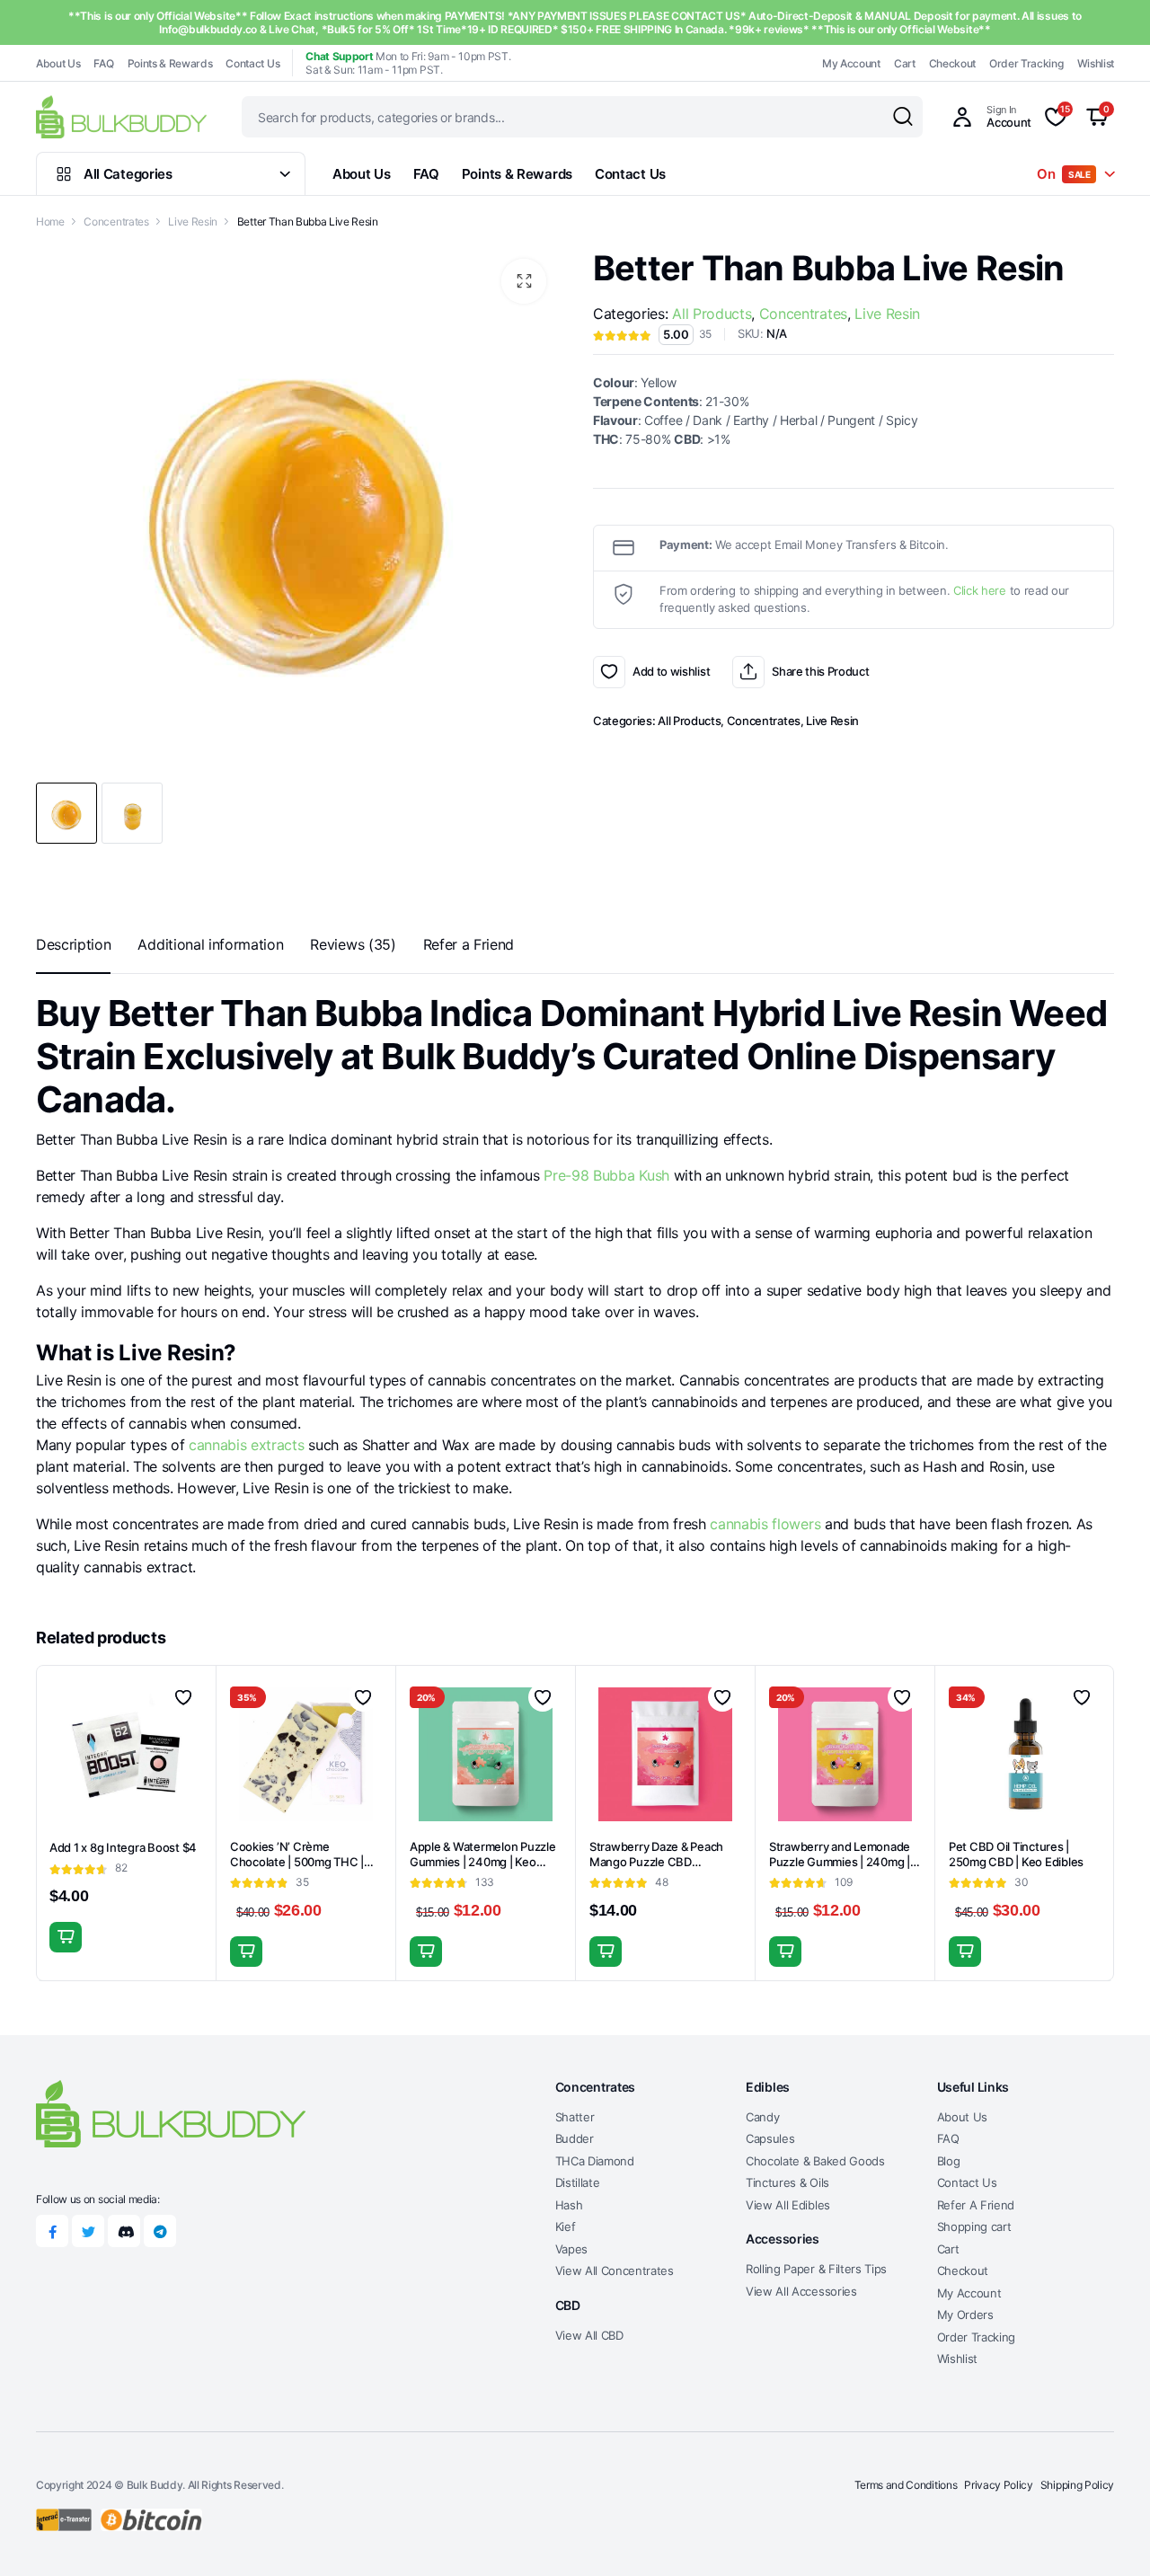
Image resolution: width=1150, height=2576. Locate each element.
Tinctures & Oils (787, 2182)
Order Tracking (1026, 63)
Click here (980, 590)
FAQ (103, 63)
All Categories (128, 174)
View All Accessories (801, 2291)
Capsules (770, 2138)
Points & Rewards (170, 63)
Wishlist (1096, 63)
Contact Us (252, 63)
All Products (712, 314)
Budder (575, 2138)
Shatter (575, 2117)
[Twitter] (88, 2231)
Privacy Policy (999, 2485)
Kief (566, 2226)
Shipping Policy (1077, 2485)
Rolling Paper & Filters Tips (816, 2269)
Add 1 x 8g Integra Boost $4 (123, 1847)
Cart (905, 63)
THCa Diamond (595, 2161)
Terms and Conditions (906, 2485)
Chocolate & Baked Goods (815, 2161)
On (1064, 174)
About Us (58, 63)
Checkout (952, 63)
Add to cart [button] (66, 1937)
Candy (762, 2117)
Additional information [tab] (210, 944)
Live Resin (193, 221)
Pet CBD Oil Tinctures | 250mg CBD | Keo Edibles (1016, 1854)
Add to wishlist (609, 672)
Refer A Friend (976, 2205)
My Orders (965, 2315)
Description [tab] (73, 944)
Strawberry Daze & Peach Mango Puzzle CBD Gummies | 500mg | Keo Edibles (656, 1869)
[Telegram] (160, 2231)
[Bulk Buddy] (121, 116)
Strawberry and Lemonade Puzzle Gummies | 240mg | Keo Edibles (840, 1862)
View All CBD (589, 2335)
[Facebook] (52, 2231)
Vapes (571, 2249)
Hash (569, 2205)
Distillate (578, 2182)
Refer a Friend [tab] (469, 944)
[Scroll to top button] (1110, 2536)
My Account (851, 63)
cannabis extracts (247, 1445)
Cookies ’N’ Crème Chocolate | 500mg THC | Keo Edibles (297, 1862)
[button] (524, 281)
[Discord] (124, 2231)
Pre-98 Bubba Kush (606, 1175)
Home (50, 221)
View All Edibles (788, 2205)
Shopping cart (974, 2226)
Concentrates (116, 221)
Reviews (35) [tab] (353, 944)
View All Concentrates (615, 2271)
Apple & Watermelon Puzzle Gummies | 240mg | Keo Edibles (483, 1862)
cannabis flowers (765, 1524)
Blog (949, 2161)
